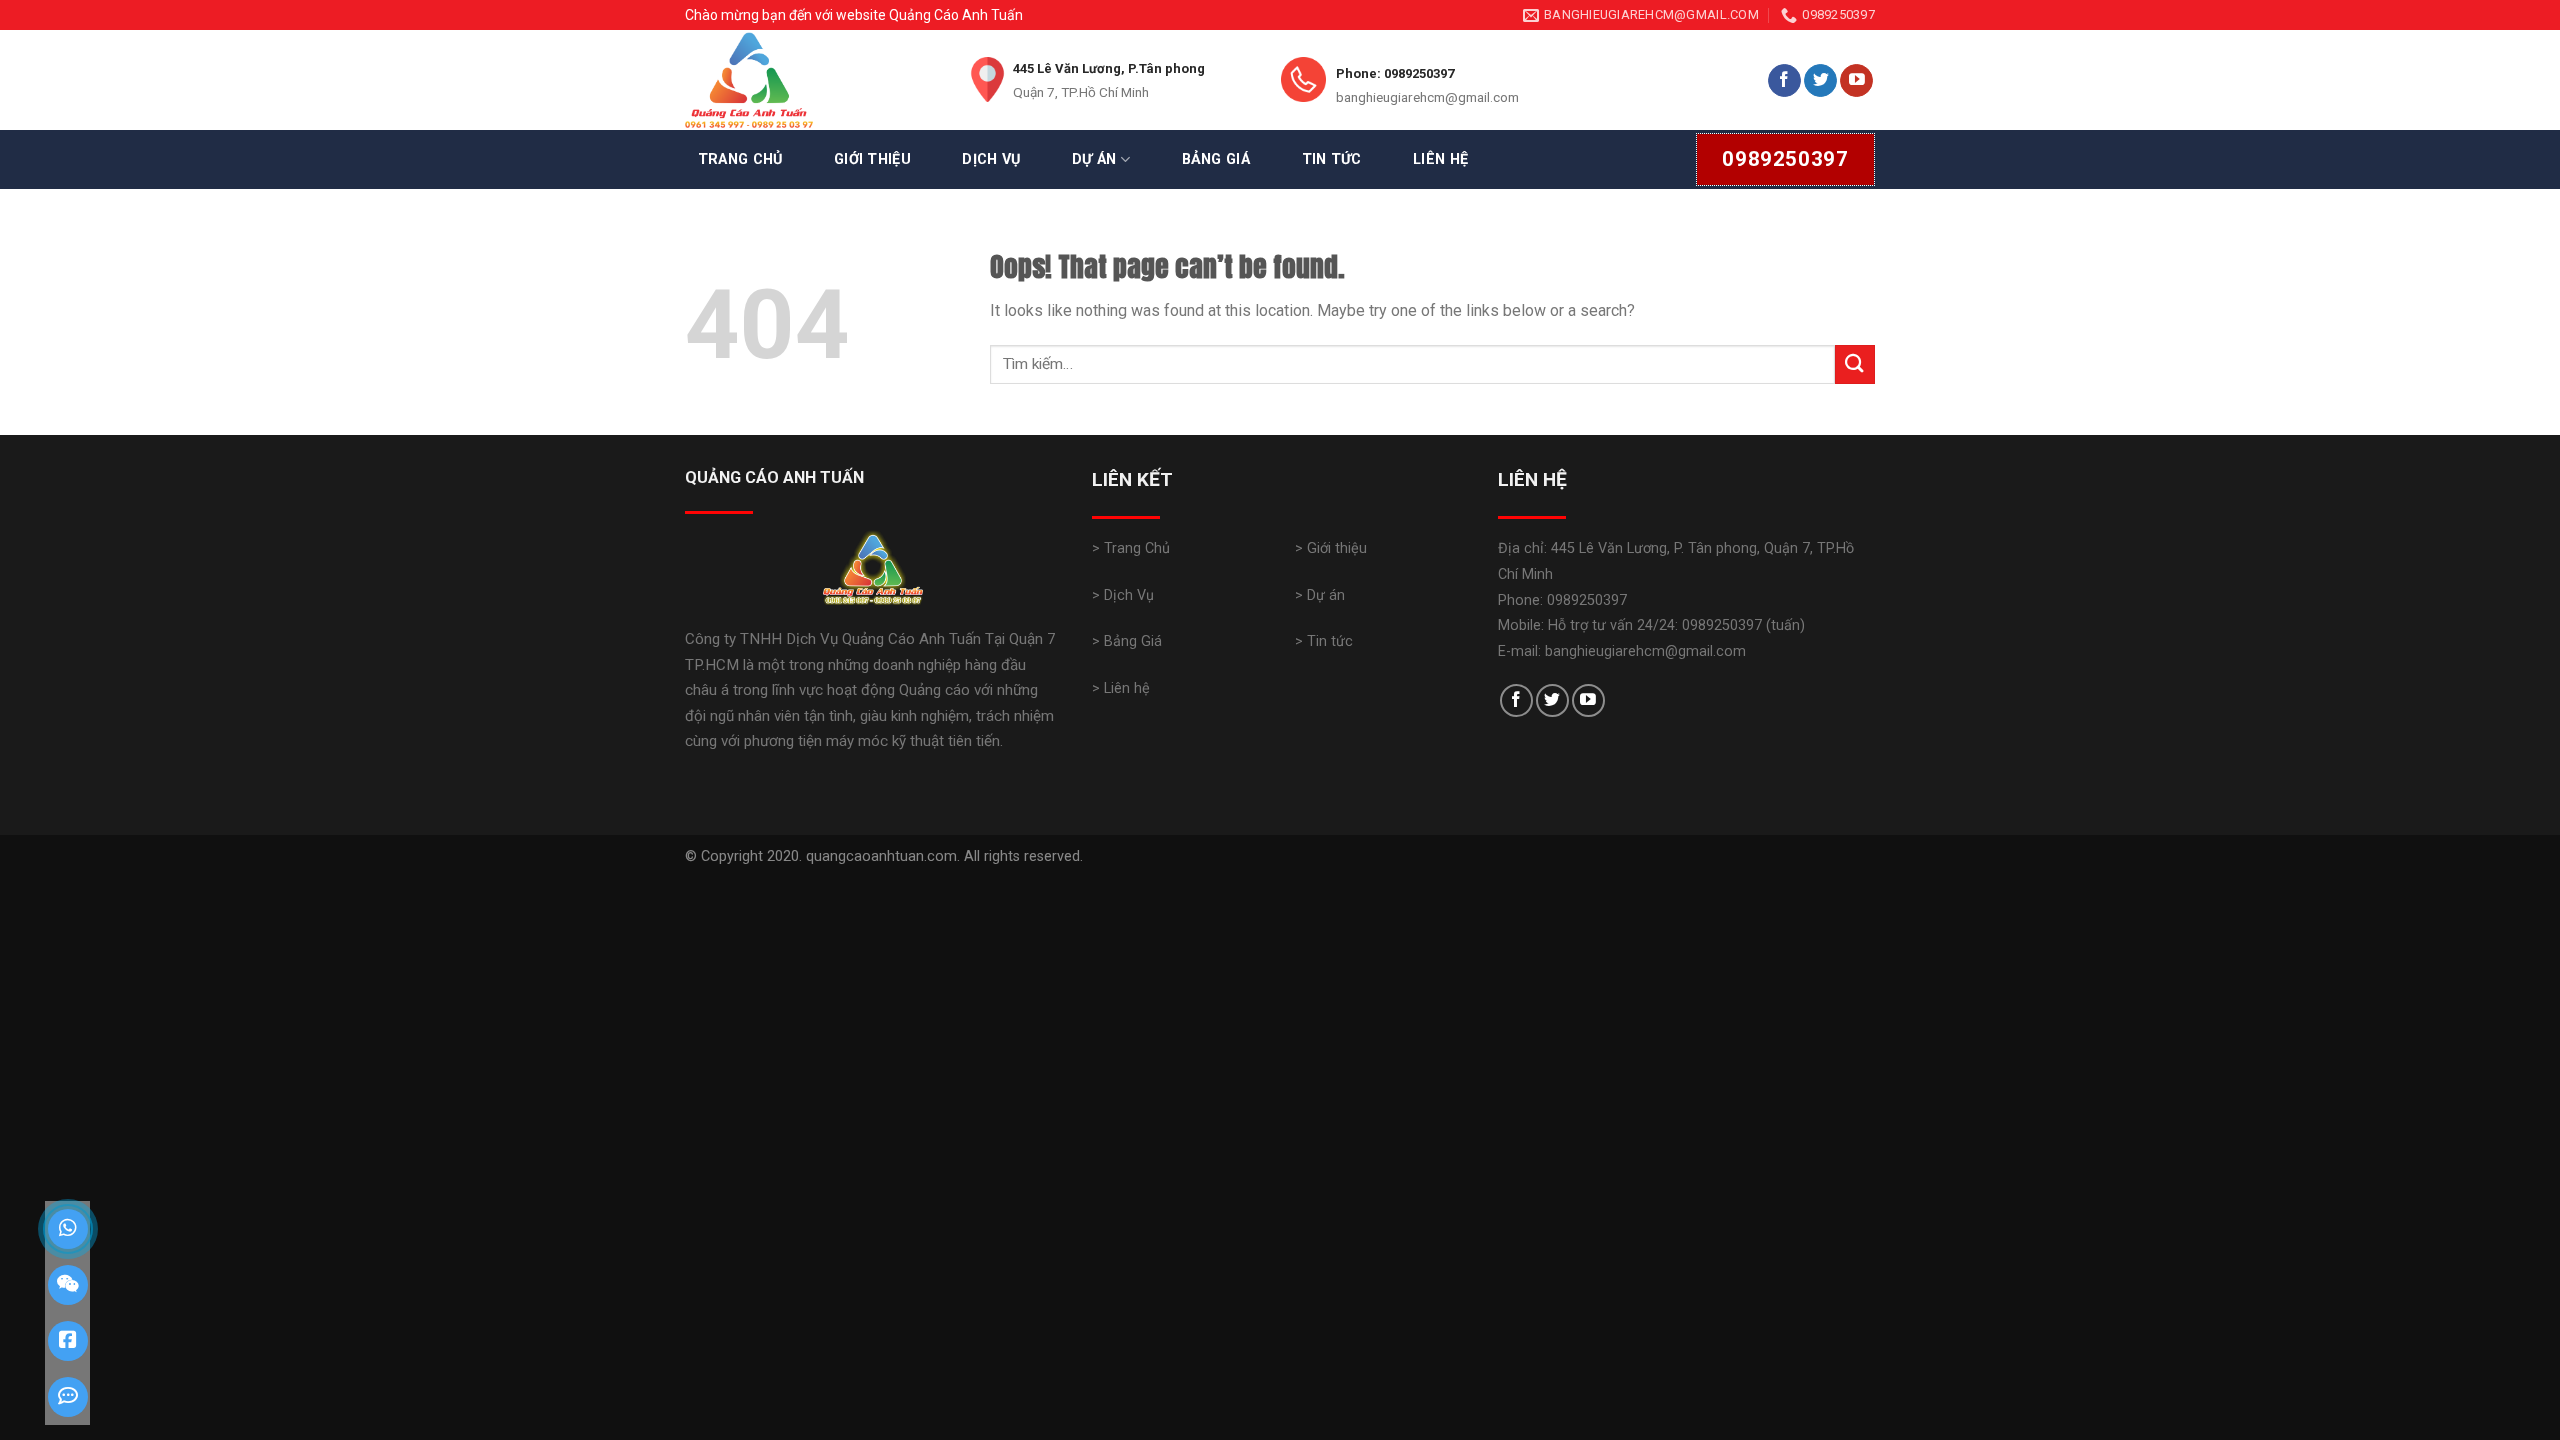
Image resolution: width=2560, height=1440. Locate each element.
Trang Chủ (740, 159)
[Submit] (1855, 364)
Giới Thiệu (872, 159)
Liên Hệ (1440, 159)
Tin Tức (1332, 159)
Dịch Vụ (991, 159)
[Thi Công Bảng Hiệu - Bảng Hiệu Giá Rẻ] (810, 80)
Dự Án (1094, 159)
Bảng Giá (1216, 159)
